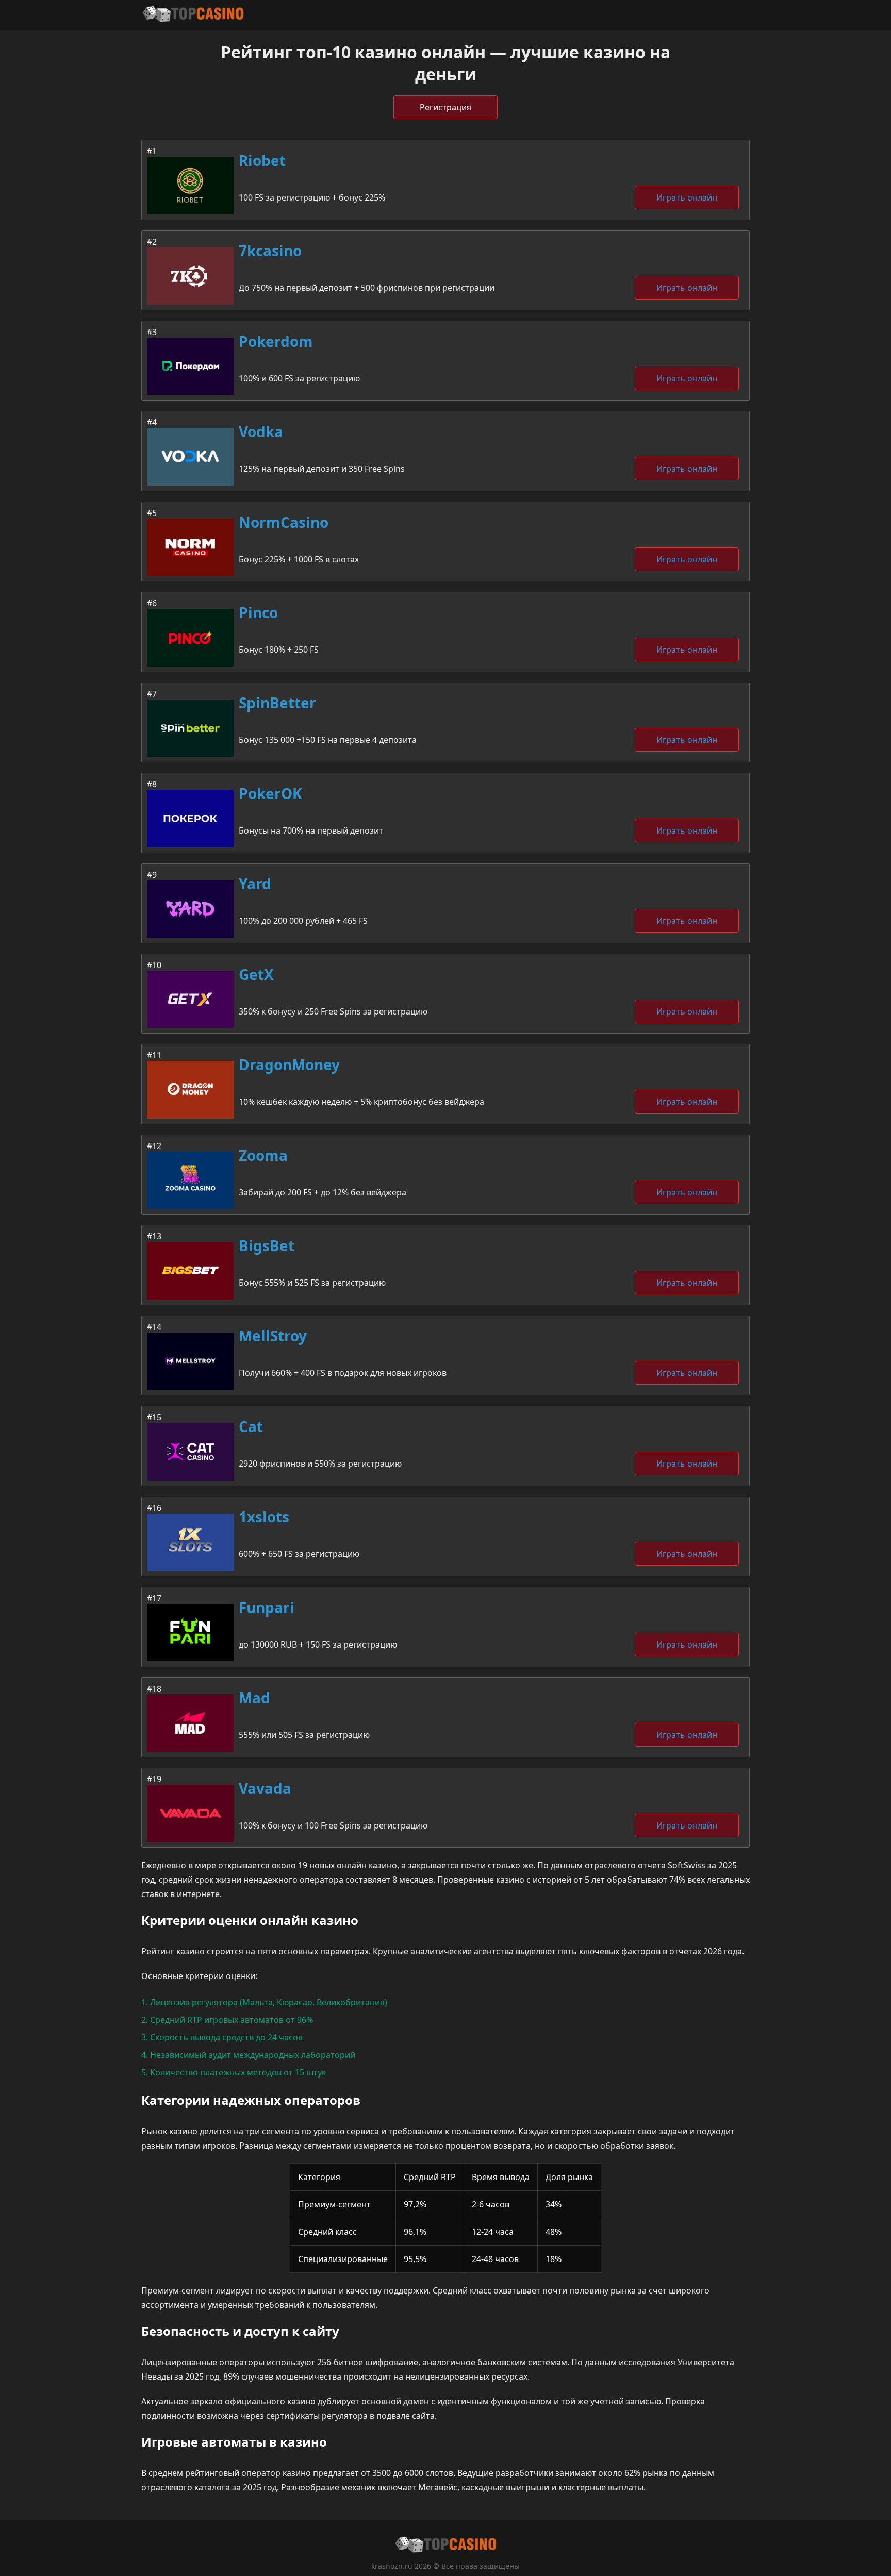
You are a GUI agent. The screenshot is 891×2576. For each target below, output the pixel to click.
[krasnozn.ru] (193, 15)
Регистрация (445, 107)
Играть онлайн (687, 197)
